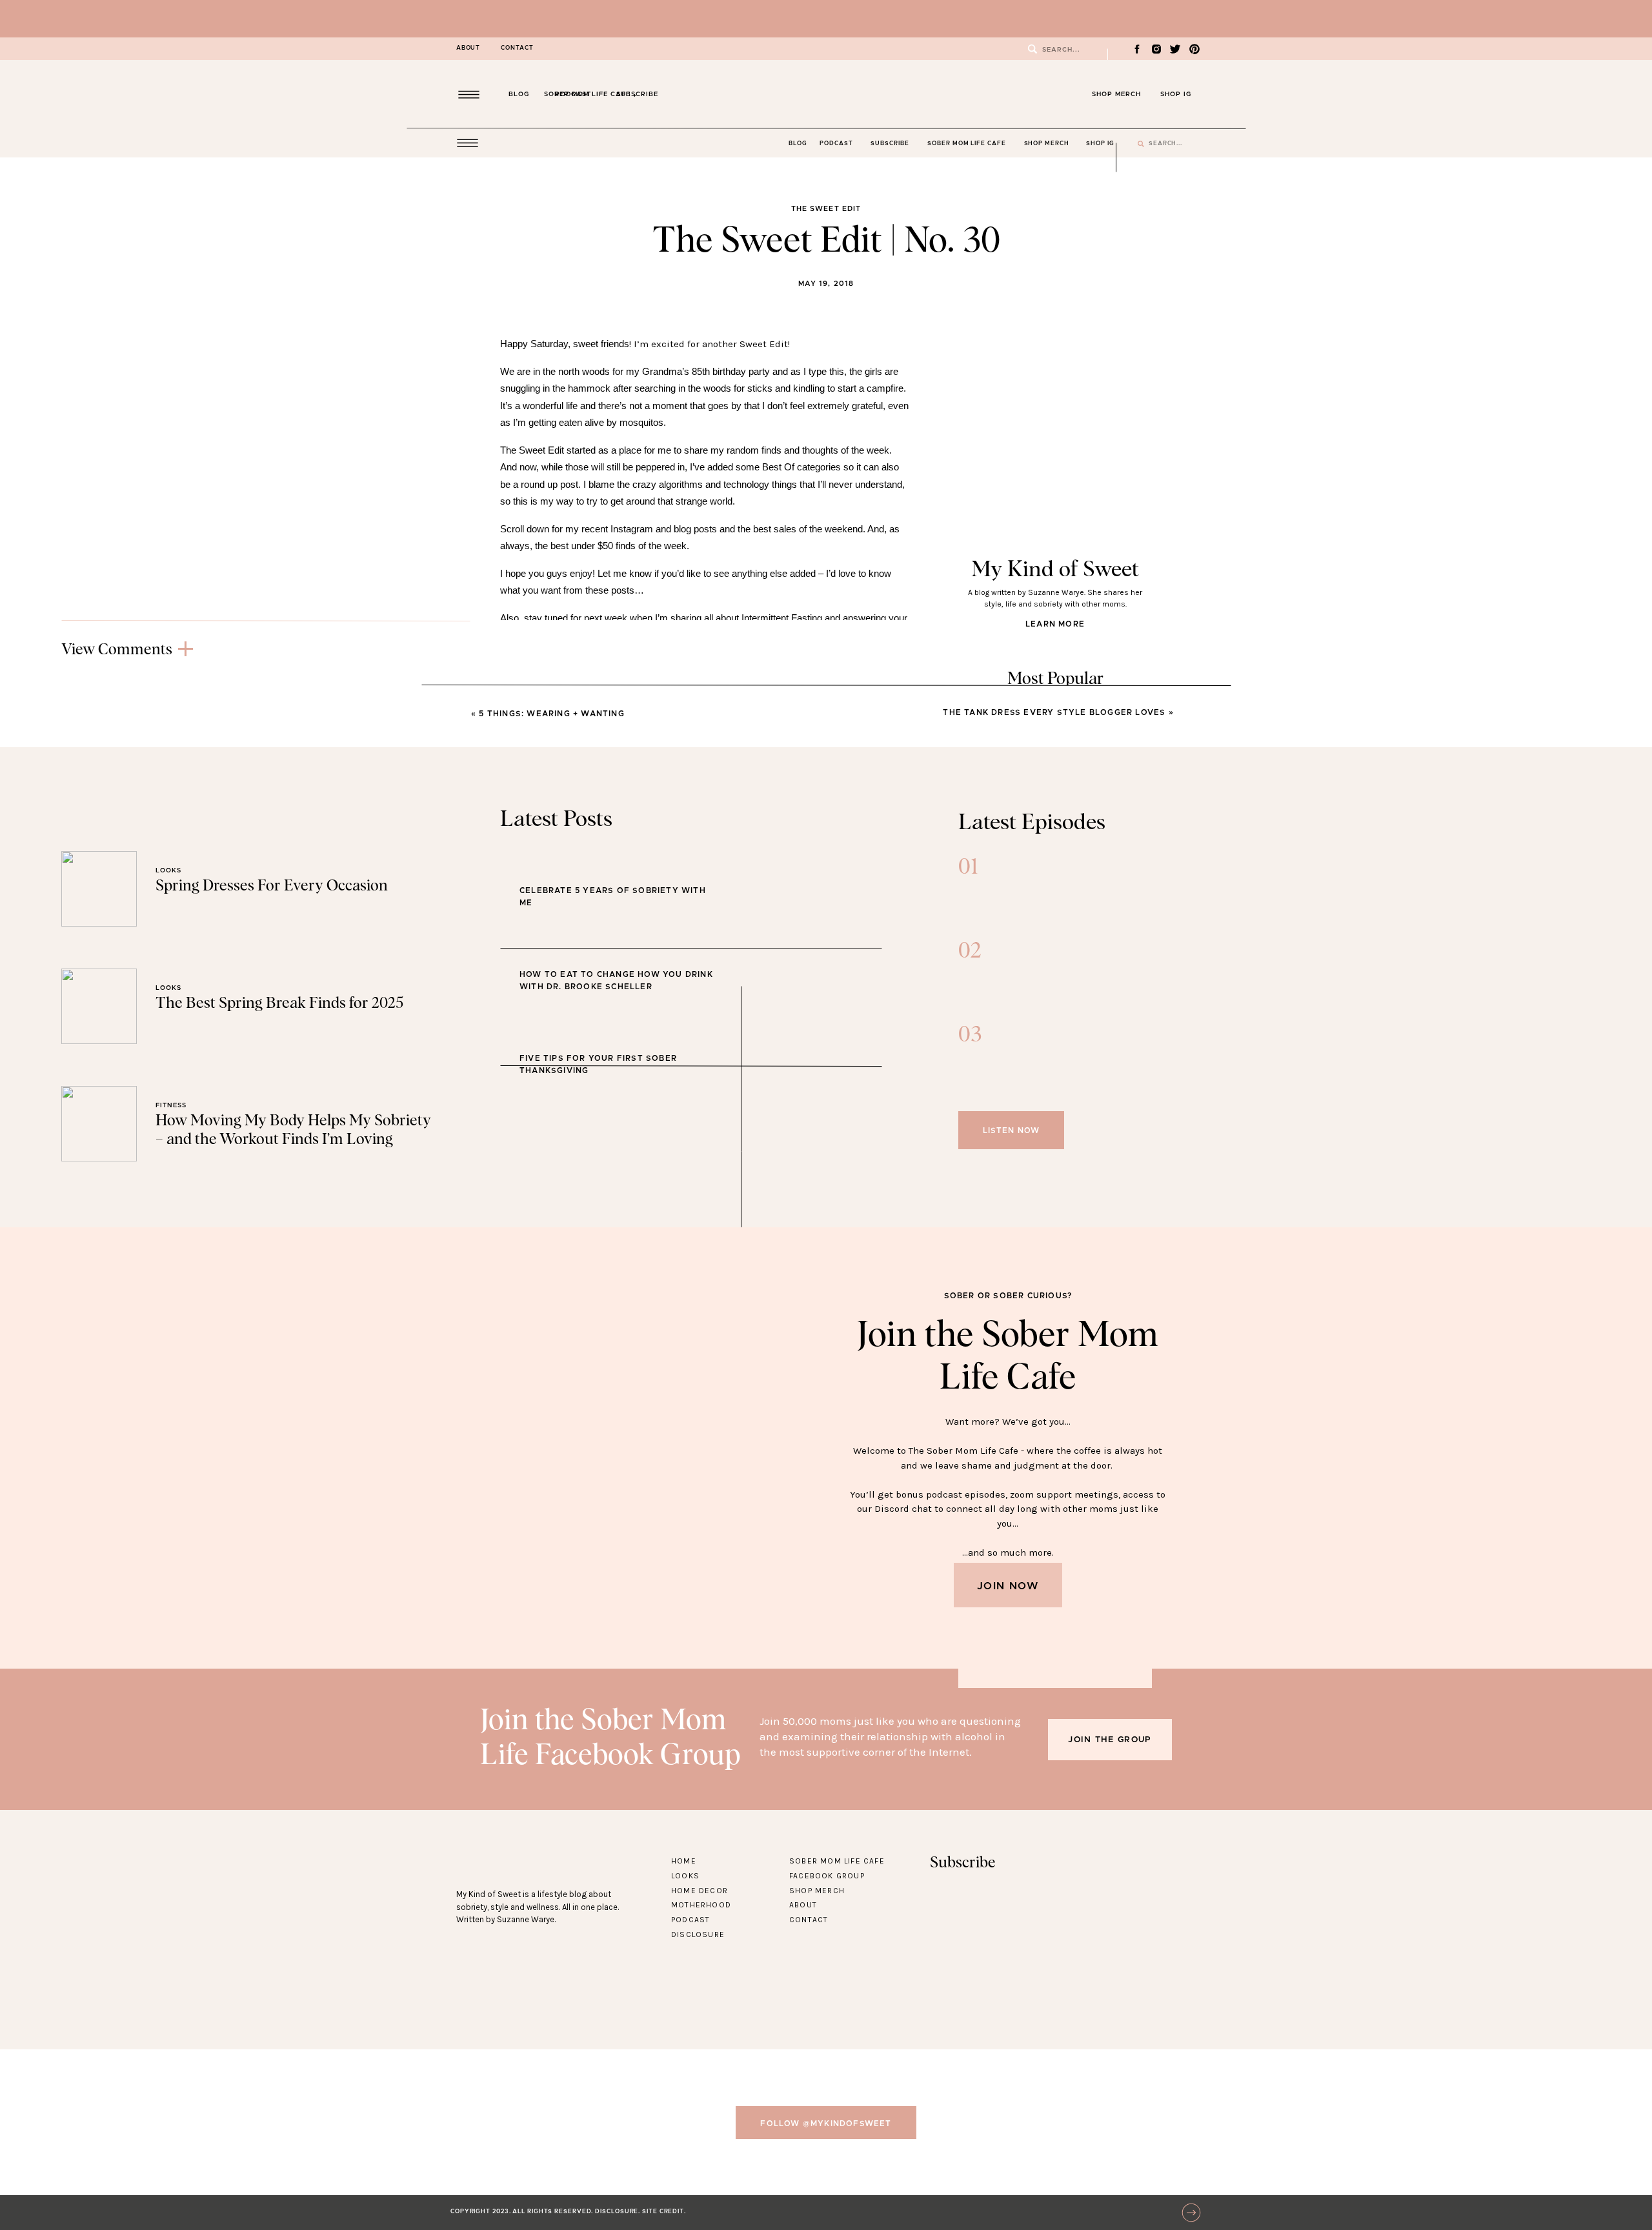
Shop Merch (817, 1891)
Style (616, 882)
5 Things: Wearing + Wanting (551, 714)
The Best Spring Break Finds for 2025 (279, 1003)
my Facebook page (753, 836)
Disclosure (698, 1934)
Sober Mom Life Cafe (837, 1861)
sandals (637, 968)
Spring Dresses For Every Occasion (272, 886)
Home (684, 1861)
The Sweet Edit (826, 209)
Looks (616, 802)
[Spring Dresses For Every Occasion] (99, 889)
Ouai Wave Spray (864, 924)
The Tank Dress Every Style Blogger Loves (1054, 712)
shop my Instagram (761, 768)
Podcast (690, 1920)
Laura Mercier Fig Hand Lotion (750, 924)
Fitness (171, 1105)
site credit (663, 2212)
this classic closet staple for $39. (801, 1138)
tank (601, 968)
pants (572, 968)
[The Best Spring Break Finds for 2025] (99, 1006)
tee (797, 880)
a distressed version (746, 1165)
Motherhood (701, 1905)
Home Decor (700, 1891)
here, (546, 785)
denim (826, 880)
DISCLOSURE (617, 2212)
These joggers (848, 1237)
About (803, 1905)
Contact (809, 1920)
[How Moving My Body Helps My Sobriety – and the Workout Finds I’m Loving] (99, 1124)
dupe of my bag (814, 968)
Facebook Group (827, 1876)
